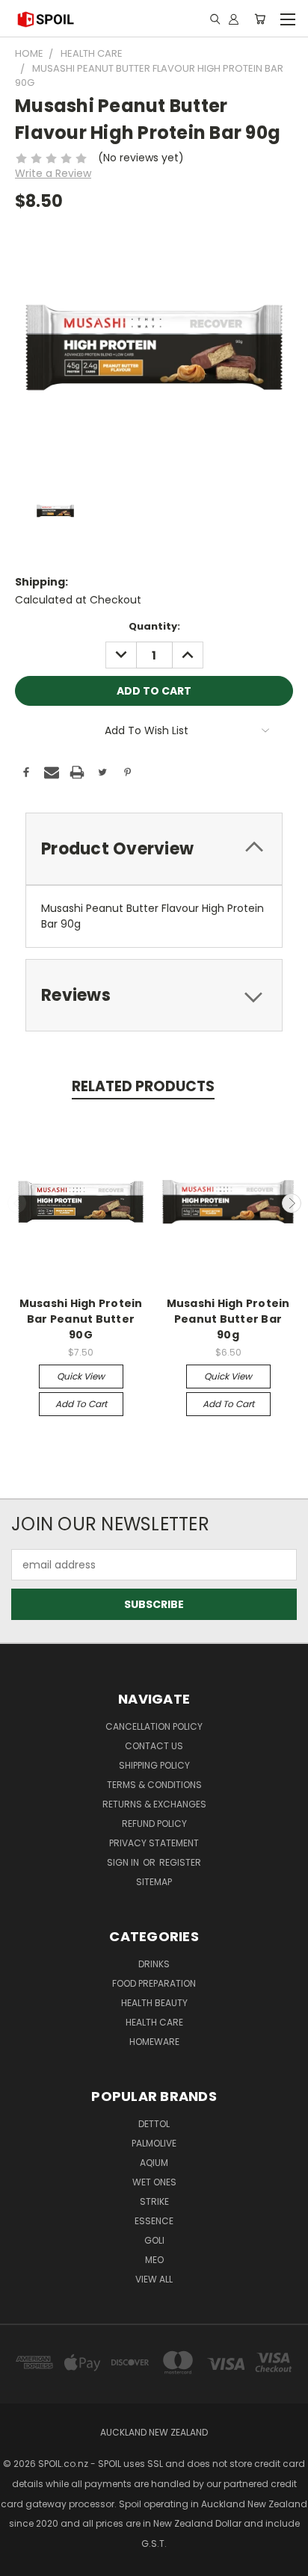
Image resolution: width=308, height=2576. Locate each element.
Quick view (81, 1376)
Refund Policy (154, 1824)
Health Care (154, 2022)
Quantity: (154, 626)
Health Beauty (154, 2003)
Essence (154, 2221)
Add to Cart (81, 1404)
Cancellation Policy (154, 1726)
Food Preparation (154, 1983)
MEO (154, 2260)
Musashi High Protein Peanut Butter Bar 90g (228, 1319)
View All (154, 2279)
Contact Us (154, 1746)
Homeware (154, 2042)
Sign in (124, 1862)
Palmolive (154, 2143)
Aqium (154, 2163)
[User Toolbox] (234, 19)
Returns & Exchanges (154, 1804)
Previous (17, 1203)
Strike (154, 2201)
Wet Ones (154, 2182)
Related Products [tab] (143, 1086)
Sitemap (154, 1882)
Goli (154, 2240)
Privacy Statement (154, 1843)
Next (292, 1203)
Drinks (154, 1964)
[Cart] (260, 19)
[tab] (154, 849)
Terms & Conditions (154, 1785)
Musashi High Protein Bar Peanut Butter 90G (81, 1319)
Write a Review (53, 173)
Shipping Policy (154, 1765)
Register (180, 1862)
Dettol (154, 2124)
